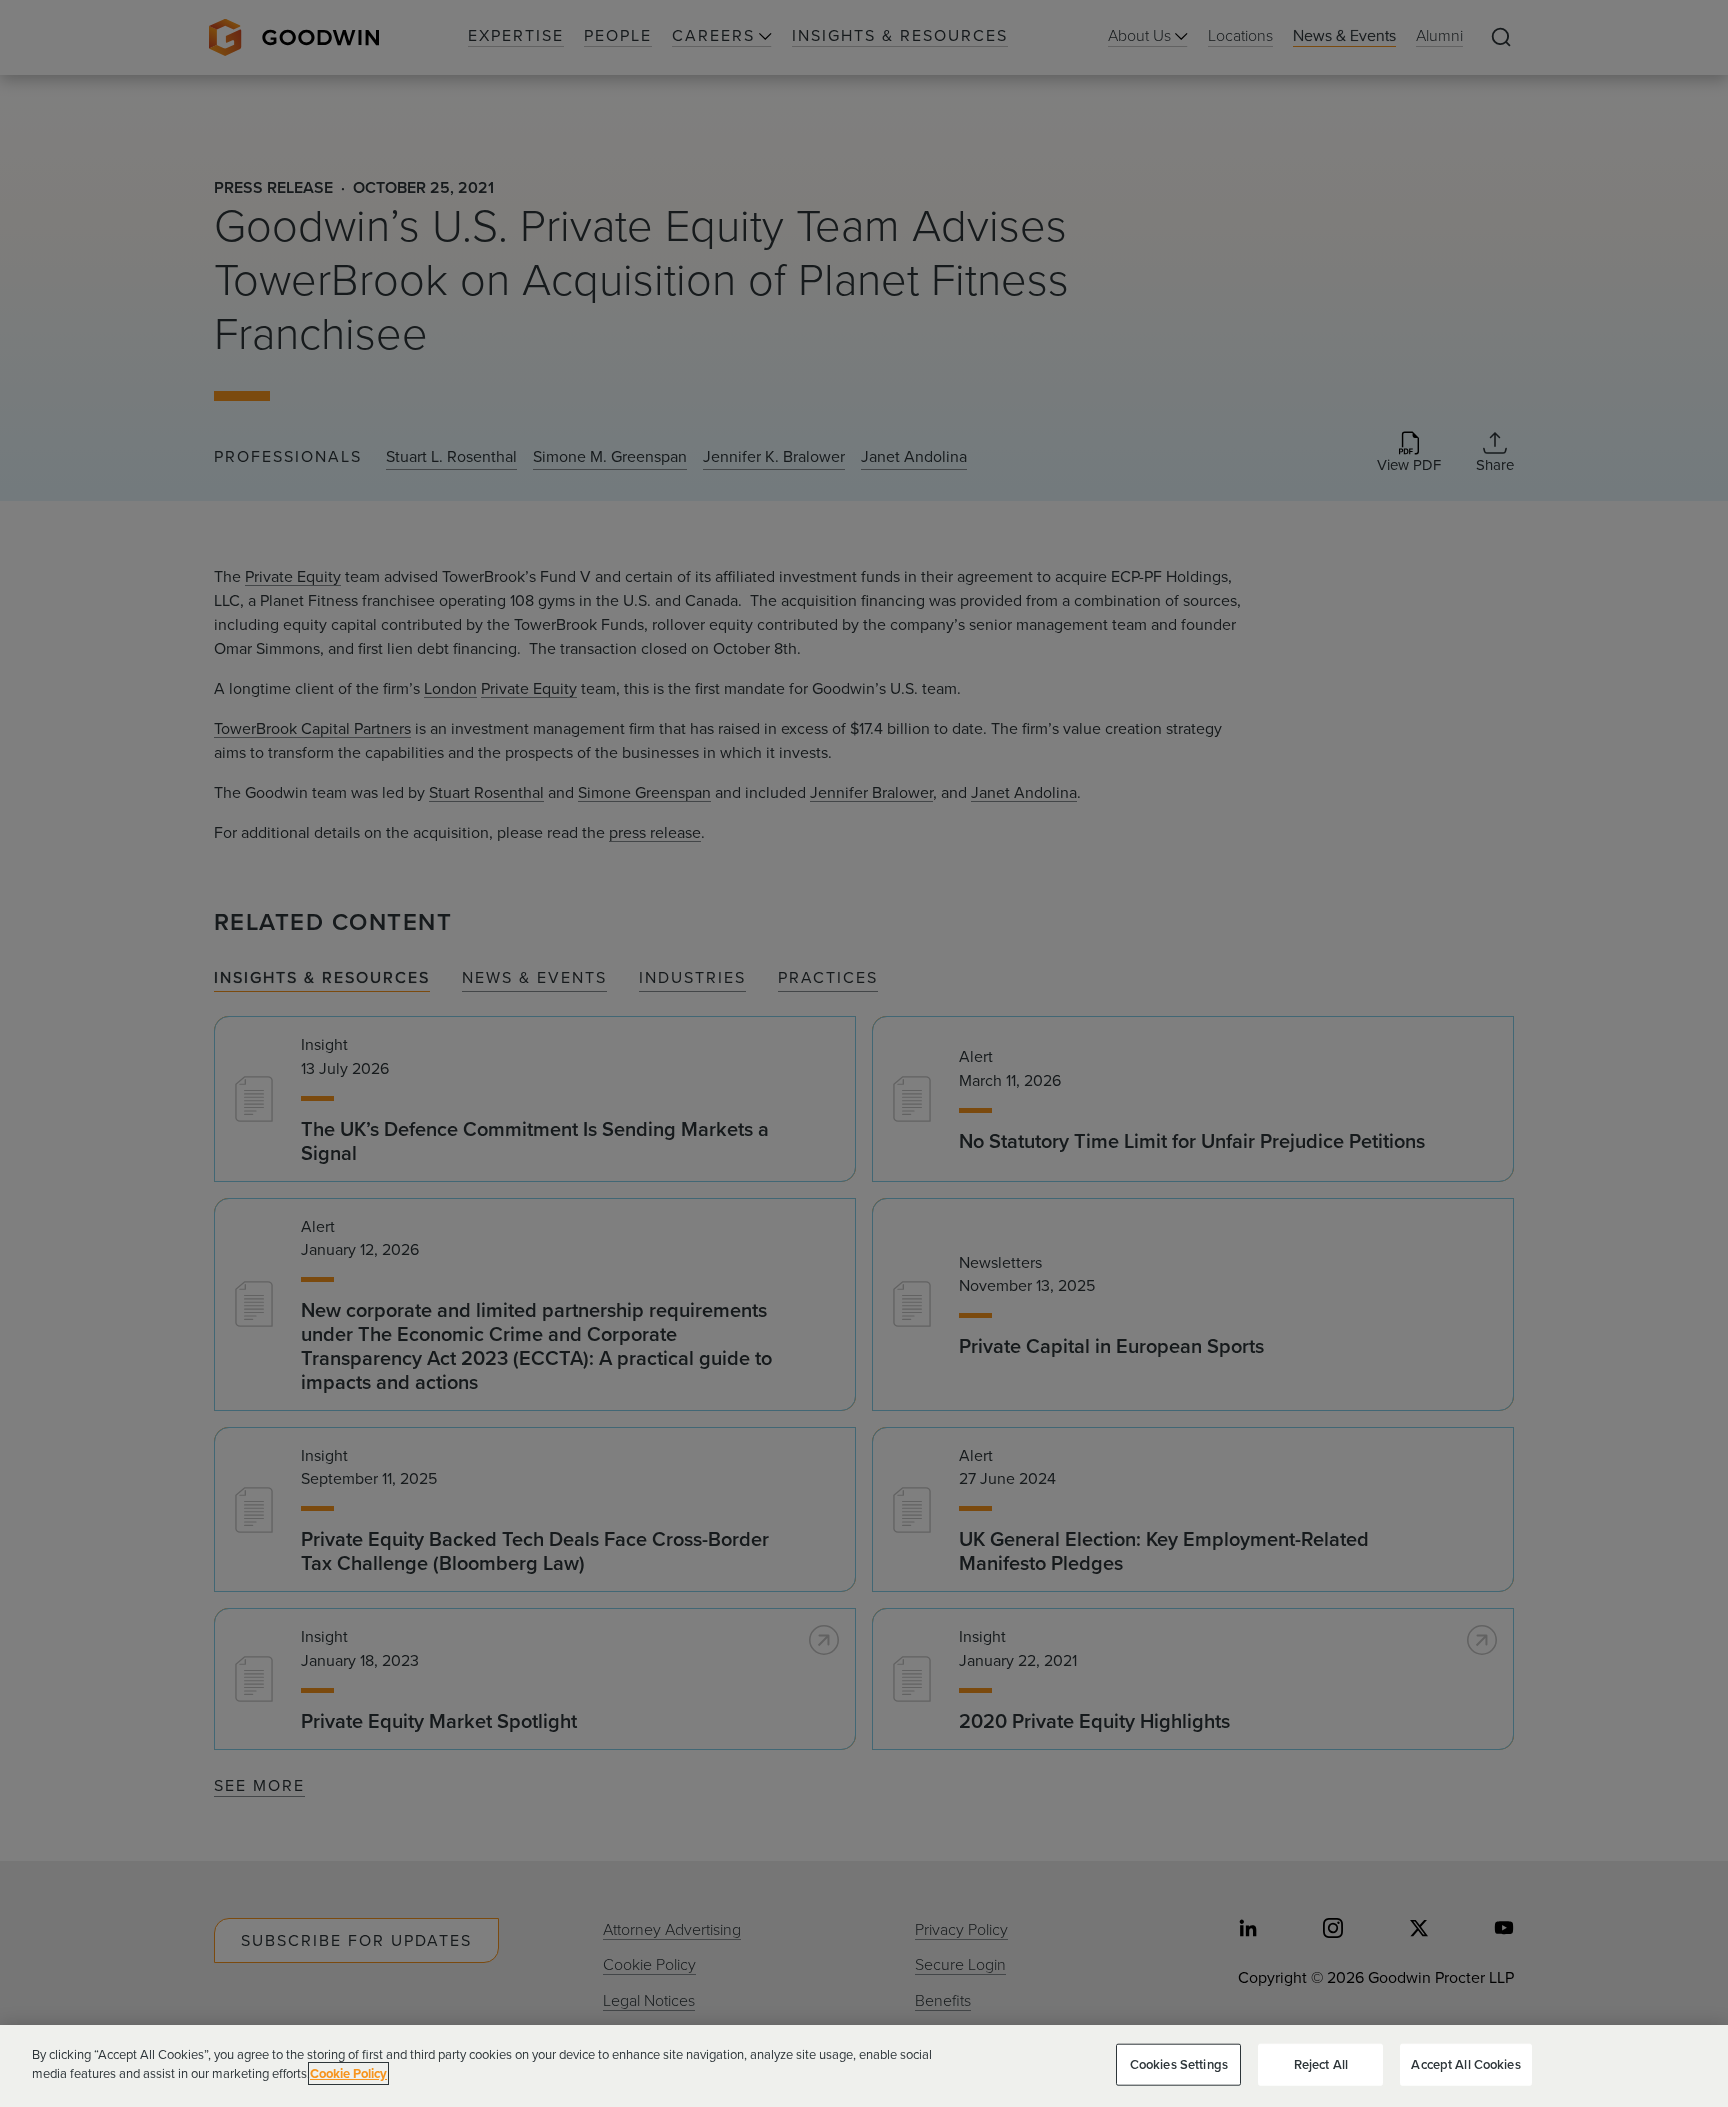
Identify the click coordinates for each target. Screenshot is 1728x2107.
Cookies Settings (1179, 2064)
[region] (864, 2066)
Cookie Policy (348, 2073)
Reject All (1321, 2064)
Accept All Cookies (1465, 2064)
